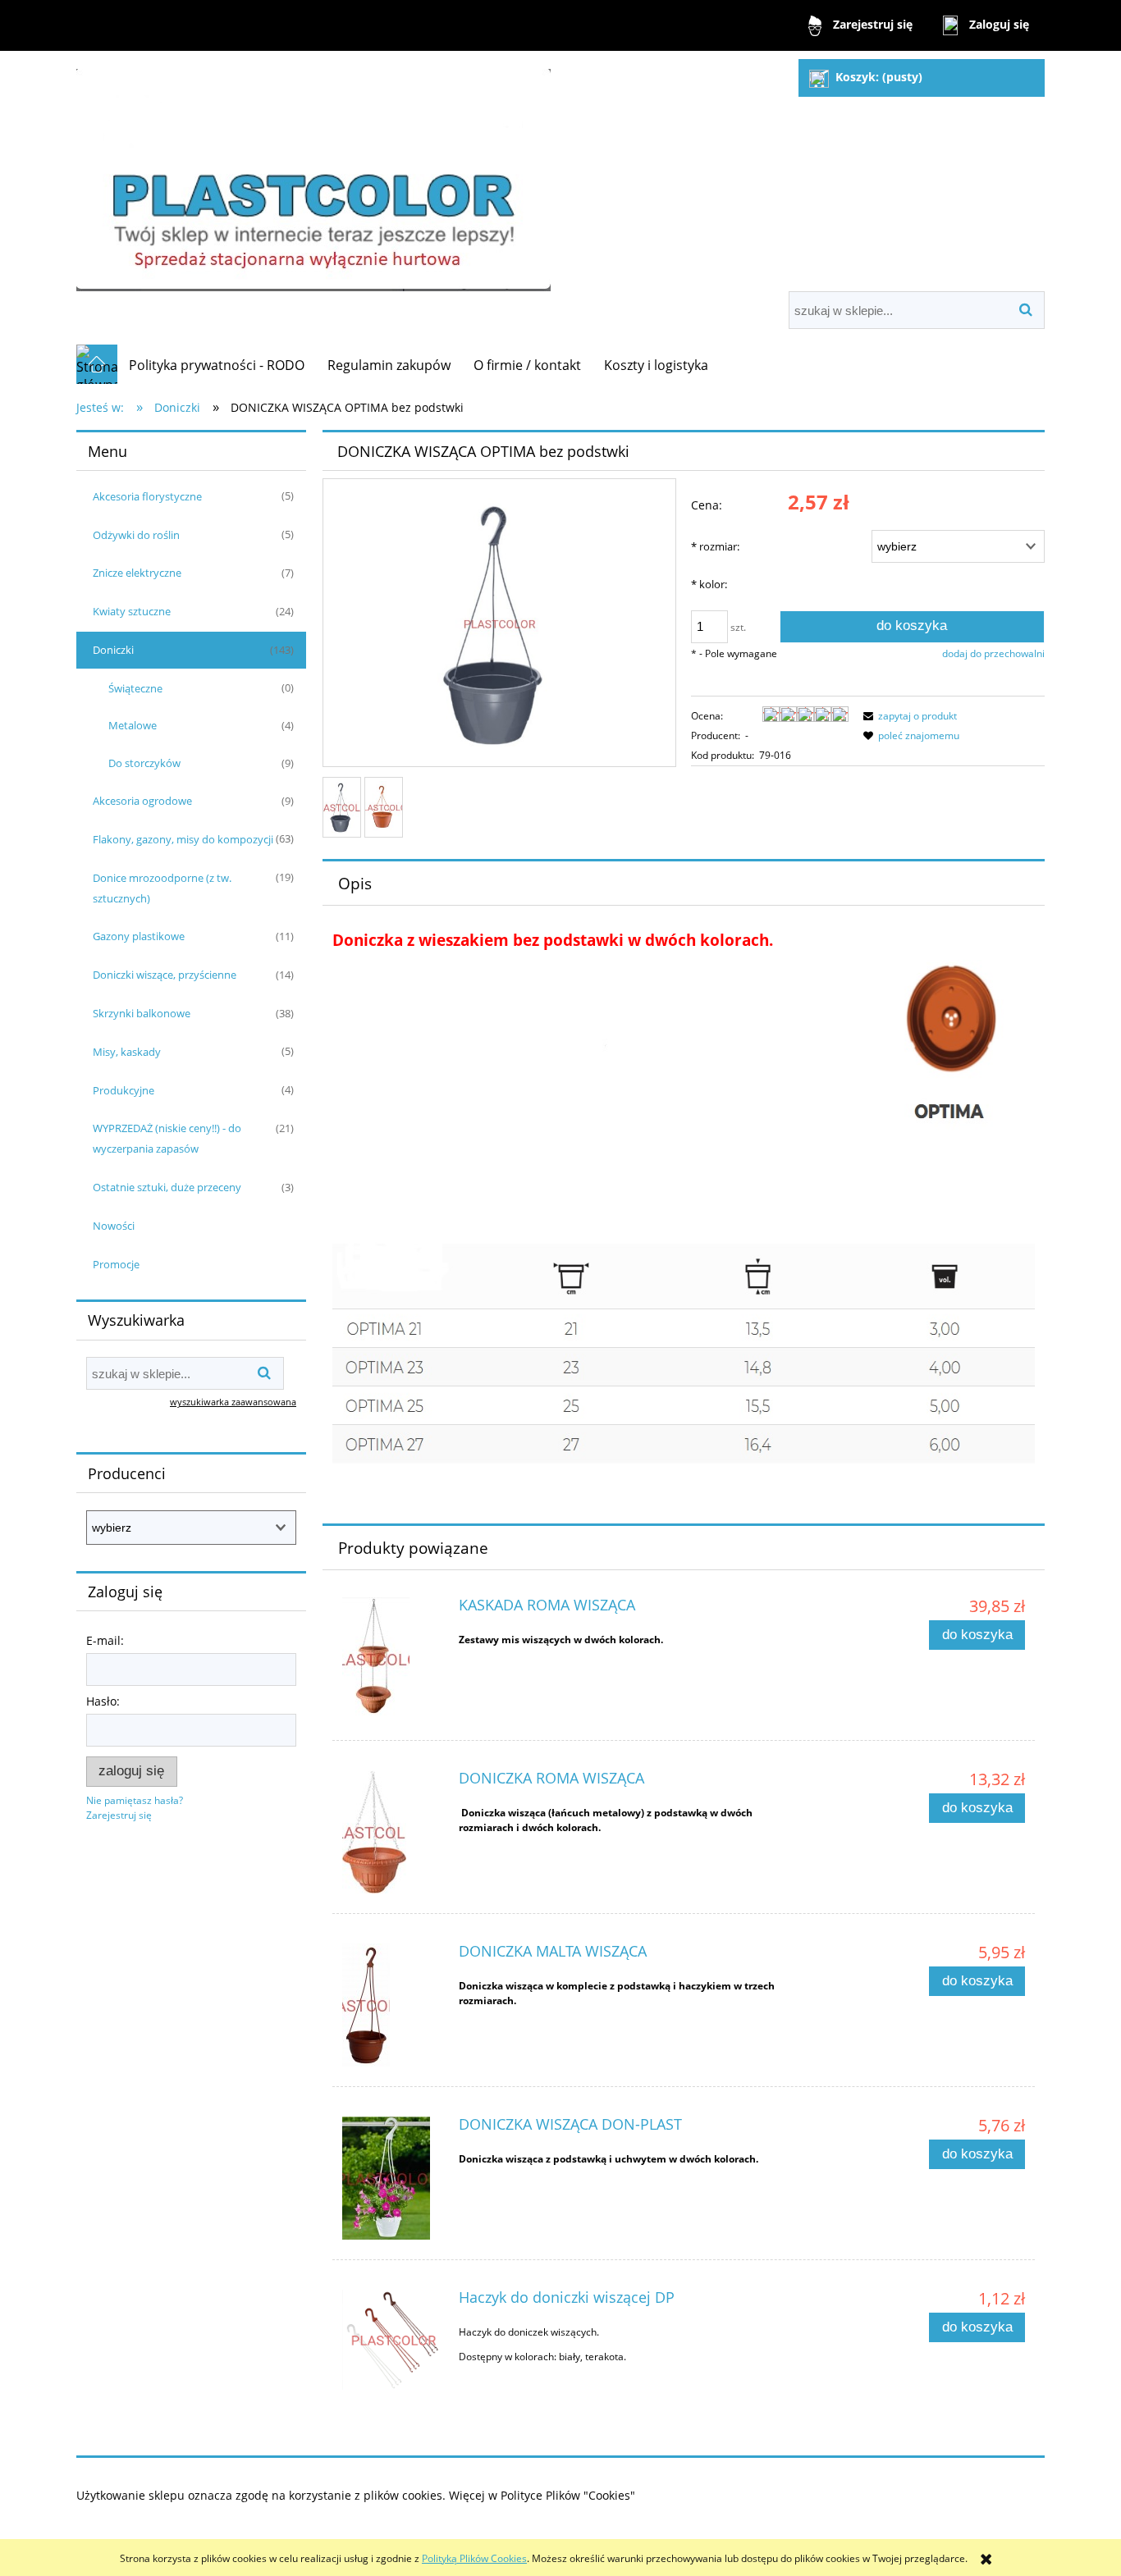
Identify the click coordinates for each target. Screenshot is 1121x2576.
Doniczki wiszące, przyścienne (165, 975)
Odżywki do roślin (136, 535)
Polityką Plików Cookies (474, 2558)
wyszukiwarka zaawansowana (233, 1402)
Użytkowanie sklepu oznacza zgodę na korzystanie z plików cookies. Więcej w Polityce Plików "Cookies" (356, 2495)
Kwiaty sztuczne (132, 611)
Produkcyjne (124, 1090)
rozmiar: (715, 546)
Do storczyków (144, 763)
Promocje (116, 1264)
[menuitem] (217, 365)
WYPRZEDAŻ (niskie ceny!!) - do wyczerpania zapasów (167, 1138)
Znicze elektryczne (137, 573)
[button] (908, 716)
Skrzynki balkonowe (142, 1013)
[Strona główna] (313, 173)
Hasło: (103, 1701)
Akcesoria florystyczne (147, 496)
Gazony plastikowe (139, 936)
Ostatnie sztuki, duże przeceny (167, 1187)
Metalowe (133, 725)
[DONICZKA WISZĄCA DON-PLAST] (393, 2178)
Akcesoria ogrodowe (142, 801)
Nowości (114, 1226)
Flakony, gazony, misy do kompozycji (183, 839)
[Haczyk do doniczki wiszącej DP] (393, 2340)
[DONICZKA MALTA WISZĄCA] (393, 2005)
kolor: (709, 584)
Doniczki (113, 650)
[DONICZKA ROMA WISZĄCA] (393, 1832)
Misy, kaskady (127, 1052)
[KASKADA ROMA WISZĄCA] (393, 1659)
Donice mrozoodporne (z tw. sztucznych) (162, 888)
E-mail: (105, 1640)
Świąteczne (135, 688)
